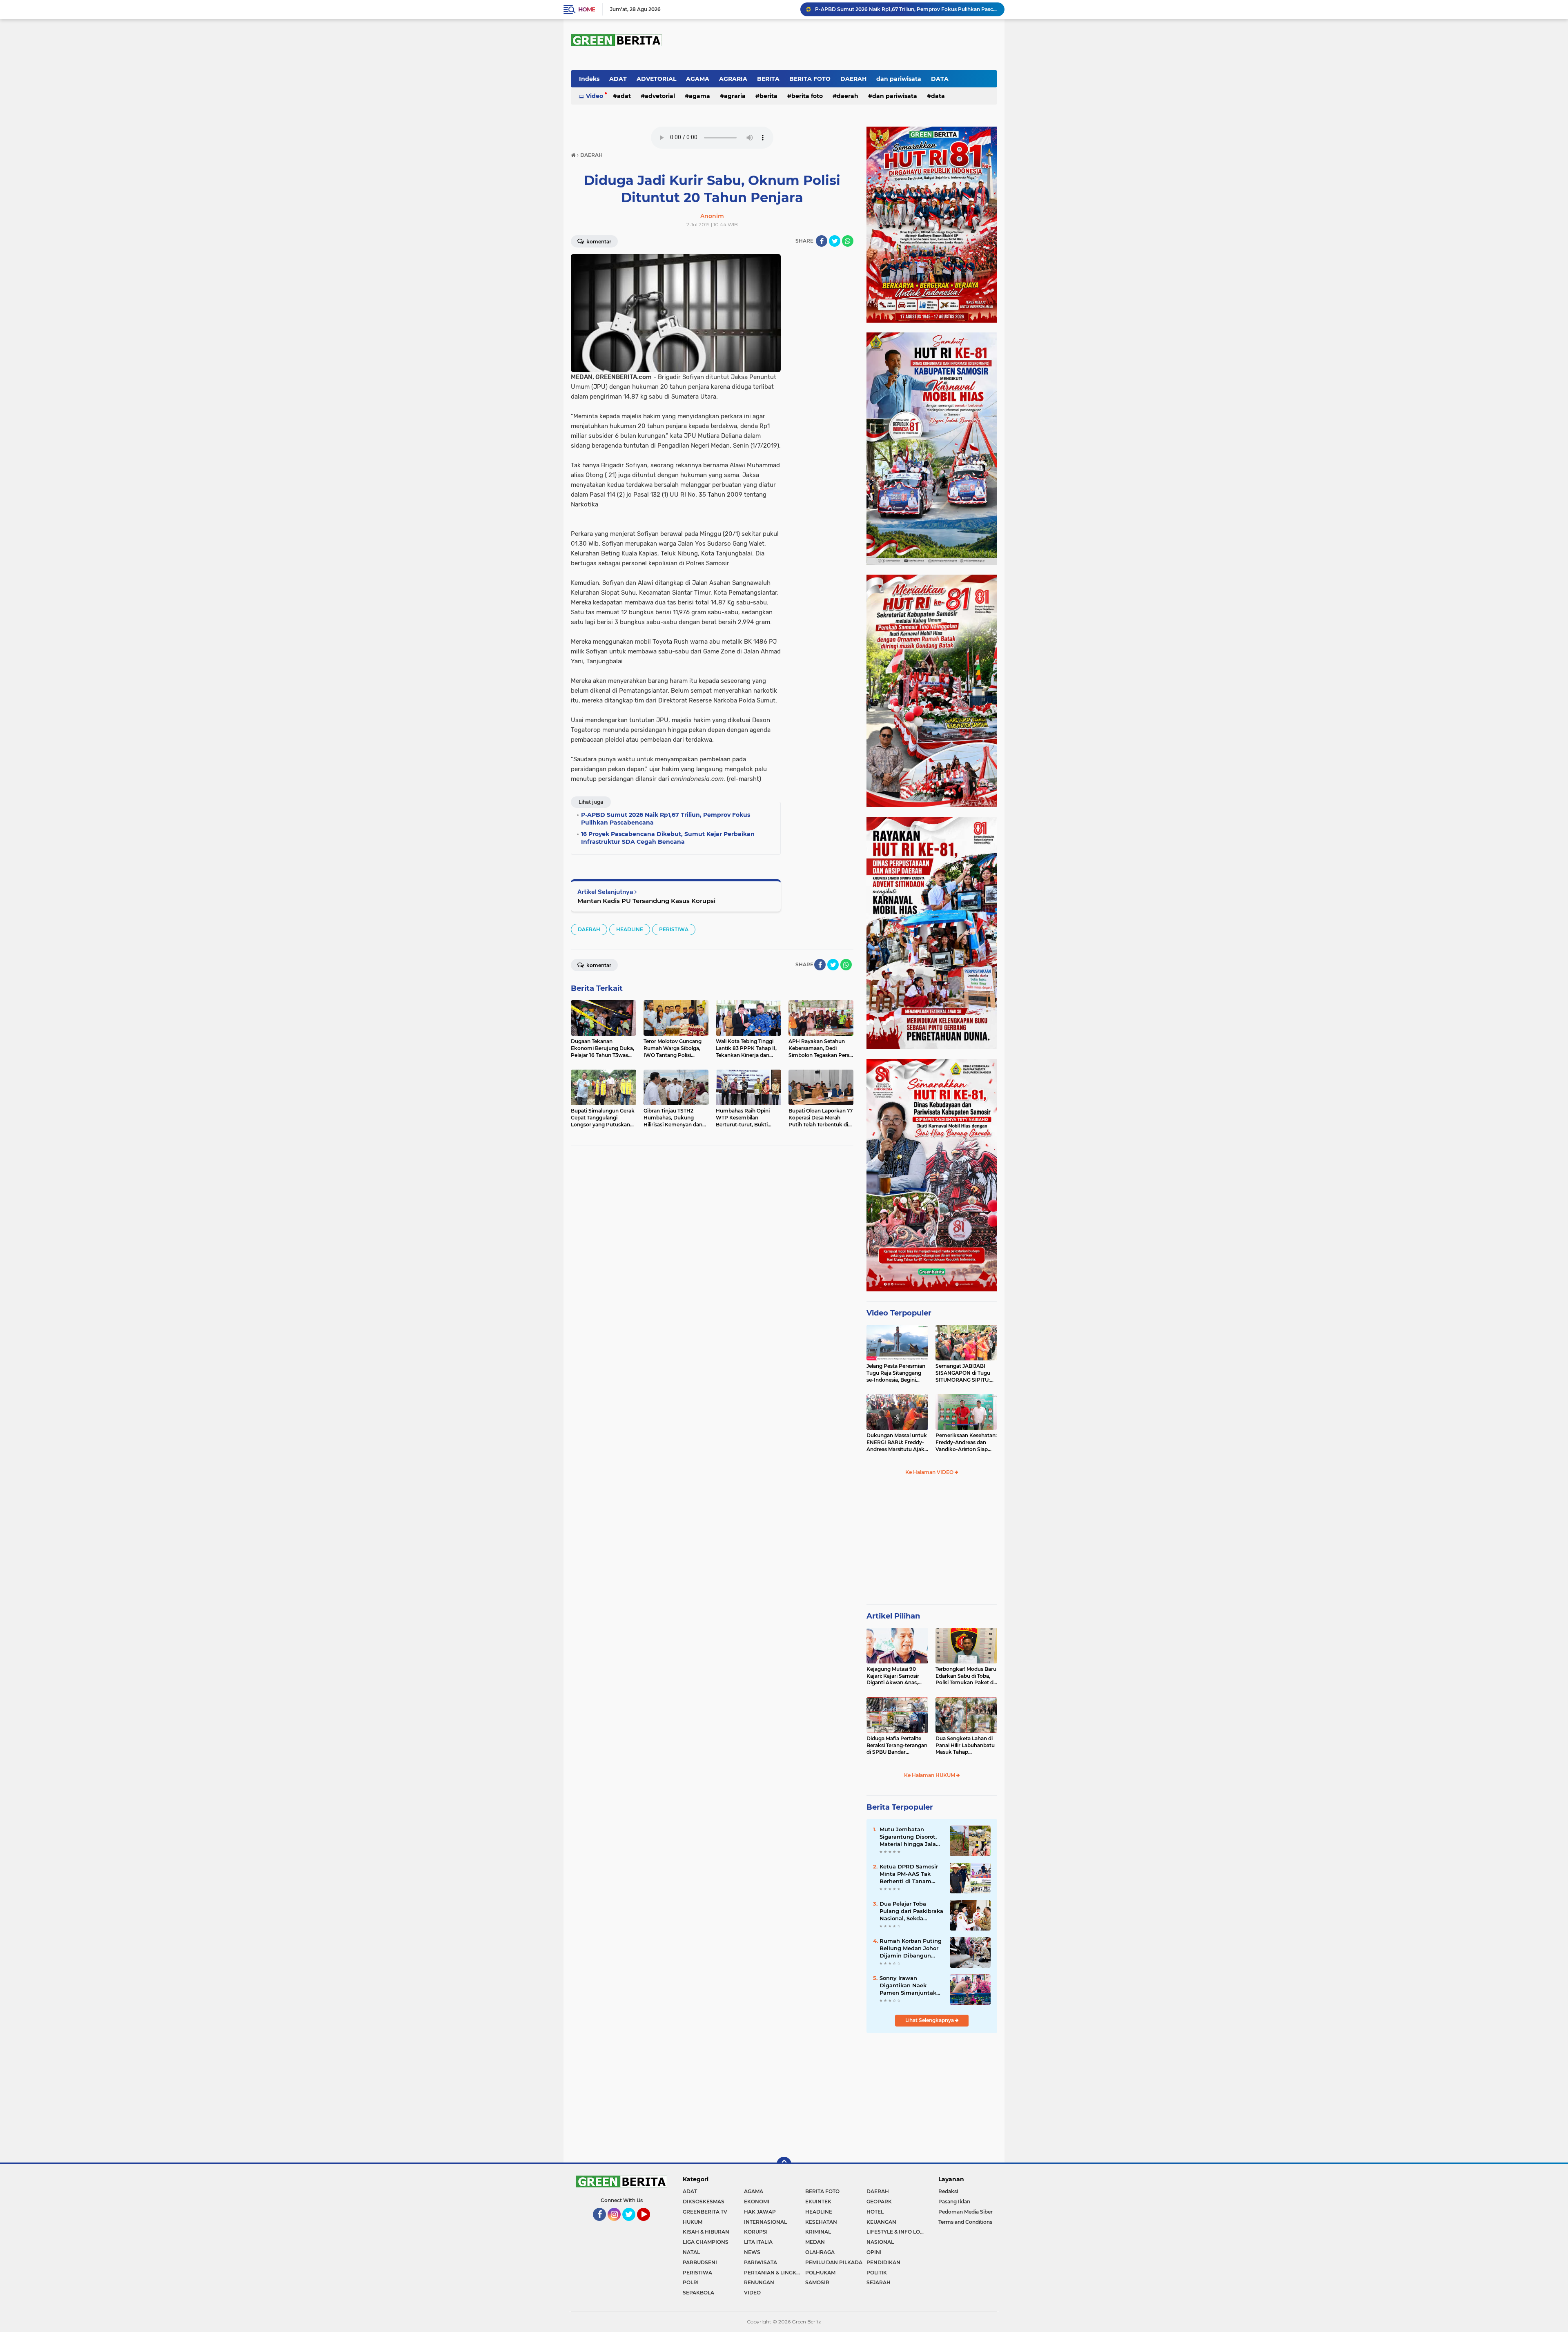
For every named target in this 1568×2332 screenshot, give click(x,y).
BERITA (768, 79)
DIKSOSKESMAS (704, 2202)
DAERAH (853, 79)
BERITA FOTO (810, 79)
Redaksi (948, 2191)
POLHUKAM (820, 2273)
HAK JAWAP (760, 2212)
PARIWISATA (761, 2262)
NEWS (752, 2252)
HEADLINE (630, 929)
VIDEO (752, 2293)
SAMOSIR (817, 2282)
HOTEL (875, 2212)
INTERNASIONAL (765, 2222)
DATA (940, 79)
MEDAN (815, 2242)
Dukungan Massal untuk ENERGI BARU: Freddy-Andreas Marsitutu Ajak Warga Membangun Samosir (897, 1442)
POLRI (691, 2282)
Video (595, 96)
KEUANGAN (881, 2222)
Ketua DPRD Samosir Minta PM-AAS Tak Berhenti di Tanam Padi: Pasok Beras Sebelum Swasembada (911, 1874)
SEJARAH (879, 2282)
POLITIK (877, 2273)
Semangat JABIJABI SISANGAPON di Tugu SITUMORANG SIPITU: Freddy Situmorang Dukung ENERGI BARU (964, 1373)
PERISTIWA (674, 929)
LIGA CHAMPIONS (706, 2242)
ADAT (618, 79)
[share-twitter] (835, 241)
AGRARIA (733, 79)
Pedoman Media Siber (966, 2212)
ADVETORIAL (656, 79)
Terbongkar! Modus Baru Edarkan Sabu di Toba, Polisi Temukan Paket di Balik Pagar (966, 1676)
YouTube (649, 2225)
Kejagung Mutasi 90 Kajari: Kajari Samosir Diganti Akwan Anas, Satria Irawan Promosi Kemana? (894, 1676)
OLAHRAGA (820, 2252)
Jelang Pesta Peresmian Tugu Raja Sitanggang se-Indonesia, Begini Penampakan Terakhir (896, 1373)
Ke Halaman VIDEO (930, 1472)
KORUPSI (756, 2232)
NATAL (691, 2252)
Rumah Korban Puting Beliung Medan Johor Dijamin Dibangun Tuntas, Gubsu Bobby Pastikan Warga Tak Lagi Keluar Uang (911, 1949)
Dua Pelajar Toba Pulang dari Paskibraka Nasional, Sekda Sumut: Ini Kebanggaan (911, 1911)
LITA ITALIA (758, 2242)
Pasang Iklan (954, 2202)
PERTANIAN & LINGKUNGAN (775, 2273)
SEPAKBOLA (698, 2293)
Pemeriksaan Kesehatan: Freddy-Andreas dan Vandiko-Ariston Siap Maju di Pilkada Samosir (966, 1442)
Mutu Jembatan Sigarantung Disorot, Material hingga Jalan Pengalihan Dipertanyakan (910, 1837)
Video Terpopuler (899, 1313)
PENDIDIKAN (883, 2262)
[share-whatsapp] (848, 241)
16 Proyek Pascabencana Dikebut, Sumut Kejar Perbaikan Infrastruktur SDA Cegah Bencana (906, 9)
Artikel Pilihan (893, 1616)
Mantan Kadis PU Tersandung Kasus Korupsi (646, 901)
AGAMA (698, 79)
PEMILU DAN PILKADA (834, 2262)
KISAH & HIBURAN (706, 2232)
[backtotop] (784, 2164)
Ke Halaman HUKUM (930, 1775)
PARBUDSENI (700, 2262)
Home (587, 9)
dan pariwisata (899, 79)
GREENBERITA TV (705, 2212)
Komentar (598, 242)
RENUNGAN (759, 2282)
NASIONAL (880, 2242)
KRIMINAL (818, 2232)
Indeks (589, 79)
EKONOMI (757, 2202)
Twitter (632, 2225)
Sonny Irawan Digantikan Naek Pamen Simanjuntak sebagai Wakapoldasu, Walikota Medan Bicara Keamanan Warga (911, 1986)
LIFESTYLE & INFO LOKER (897, 2232)
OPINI (874, 2252)
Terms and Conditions (965, 2222)
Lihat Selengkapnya (930, 2020)
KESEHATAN (821, 2222)
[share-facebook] (822, 241)
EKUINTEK (818, 2202)
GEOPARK (879, 2202)
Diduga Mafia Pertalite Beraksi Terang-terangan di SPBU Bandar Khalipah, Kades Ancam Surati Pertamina (897, 1746)
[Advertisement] (932, 1543)
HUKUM (693, 2222)
